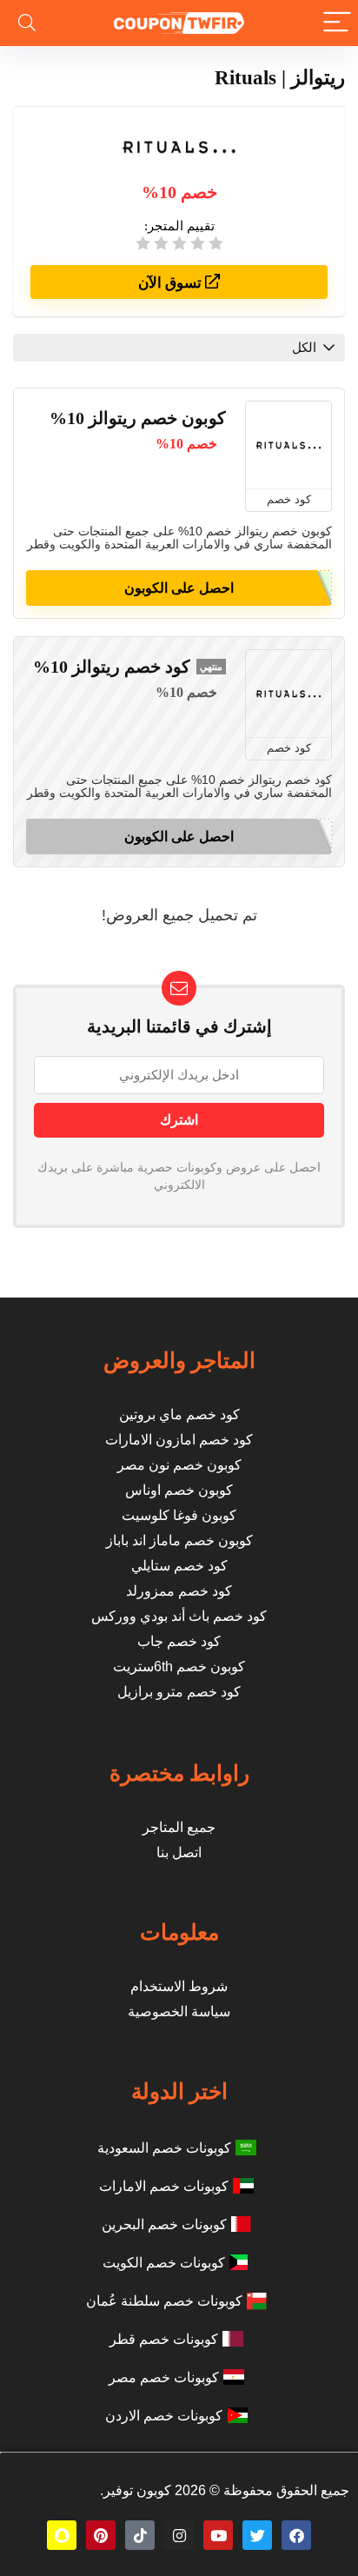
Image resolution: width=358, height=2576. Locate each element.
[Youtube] (218, 2535)
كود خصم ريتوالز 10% (112, 667)
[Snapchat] (62, 2535)
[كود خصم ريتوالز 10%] (288, 694)
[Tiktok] (140, 2535)
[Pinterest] (101, 2535)
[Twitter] (257, 2535)
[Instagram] (179, 2535)
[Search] (27, 23)
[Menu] (337, 23)
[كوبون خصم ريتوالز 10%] (288, 445)
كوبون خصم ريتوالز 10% (138, 418)
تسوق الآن (172, 283)
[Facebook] (296, 2535)
